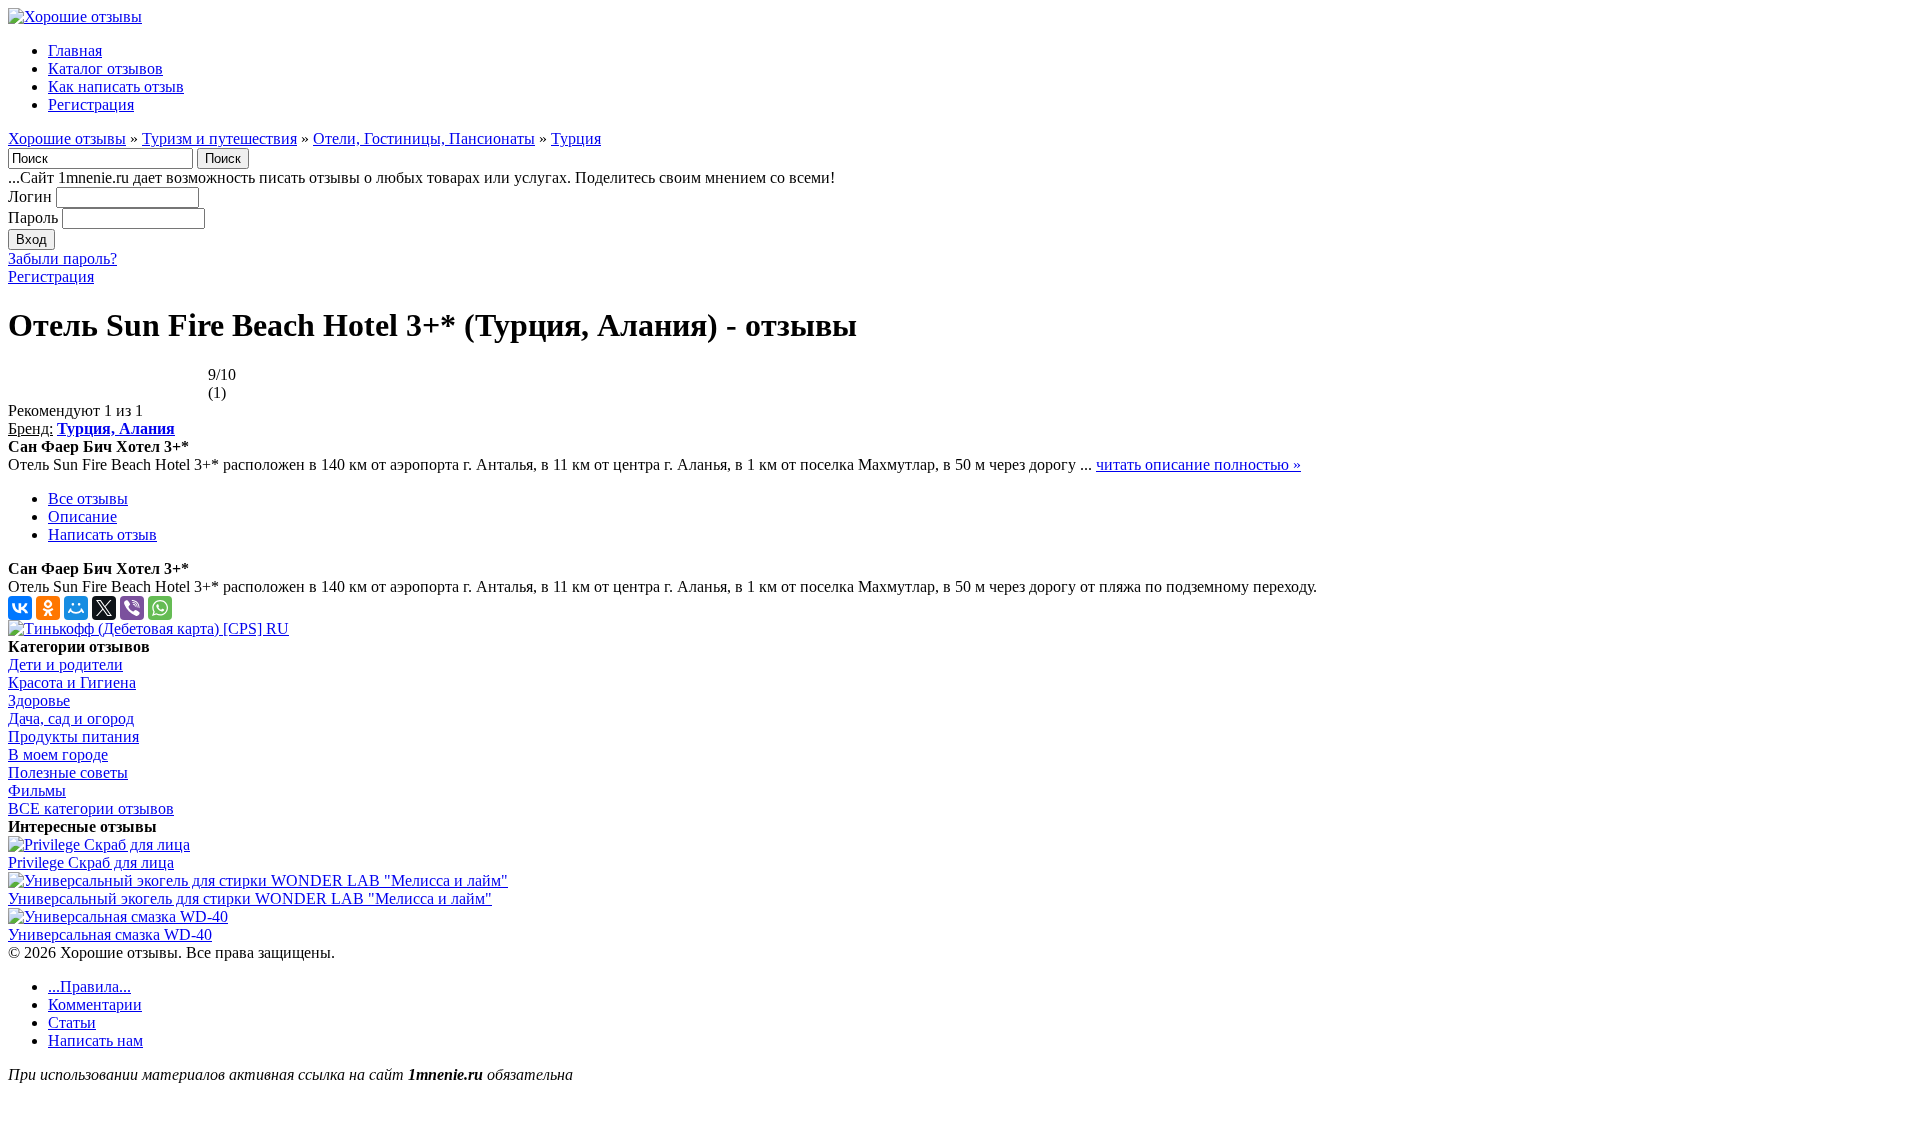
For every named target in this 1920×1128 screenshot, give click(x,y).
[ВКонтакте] (20, 608)
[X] (104, 608)
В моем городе (58, 754)
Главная (75, 50)
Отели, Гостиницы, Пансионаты (424, 138)
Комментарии (95, 1004)
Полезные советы (68, 772)
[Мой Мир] (76, 608)
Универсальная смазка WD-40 (110, 934)
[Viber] (132, 608)
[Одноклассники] (48, 608)
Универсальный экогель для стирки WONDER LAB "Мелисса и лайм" (250, 898)
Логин (30, 196)
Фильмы (37, 790)
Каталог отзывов (105, 68)
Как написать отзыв (116, 86)
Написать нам (95, 1040)
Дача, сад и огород (71, 718)
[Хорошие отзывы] (75, 16)
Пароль (33, 217)
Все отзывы (88, 498)
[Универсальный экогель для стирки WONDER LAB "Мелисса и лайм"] (258, 880)
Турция (576, 138)
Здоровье (39, 700)
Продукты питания (73, 736)
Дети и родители (65, 664)
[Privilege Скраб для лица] (99, 844)
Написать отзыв (102, 534)
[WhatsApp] (160, 608)
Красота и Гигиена (72, 682)
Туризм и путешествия (219, 138)
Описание (82, 516)
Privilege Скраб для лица (91, 862)
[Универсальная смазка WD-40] (118, 916)
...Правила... (89, 986)
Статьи (72, 1022)
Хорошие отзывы (67, 138)
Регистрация (91, 104)
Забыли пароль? (62, 258)
